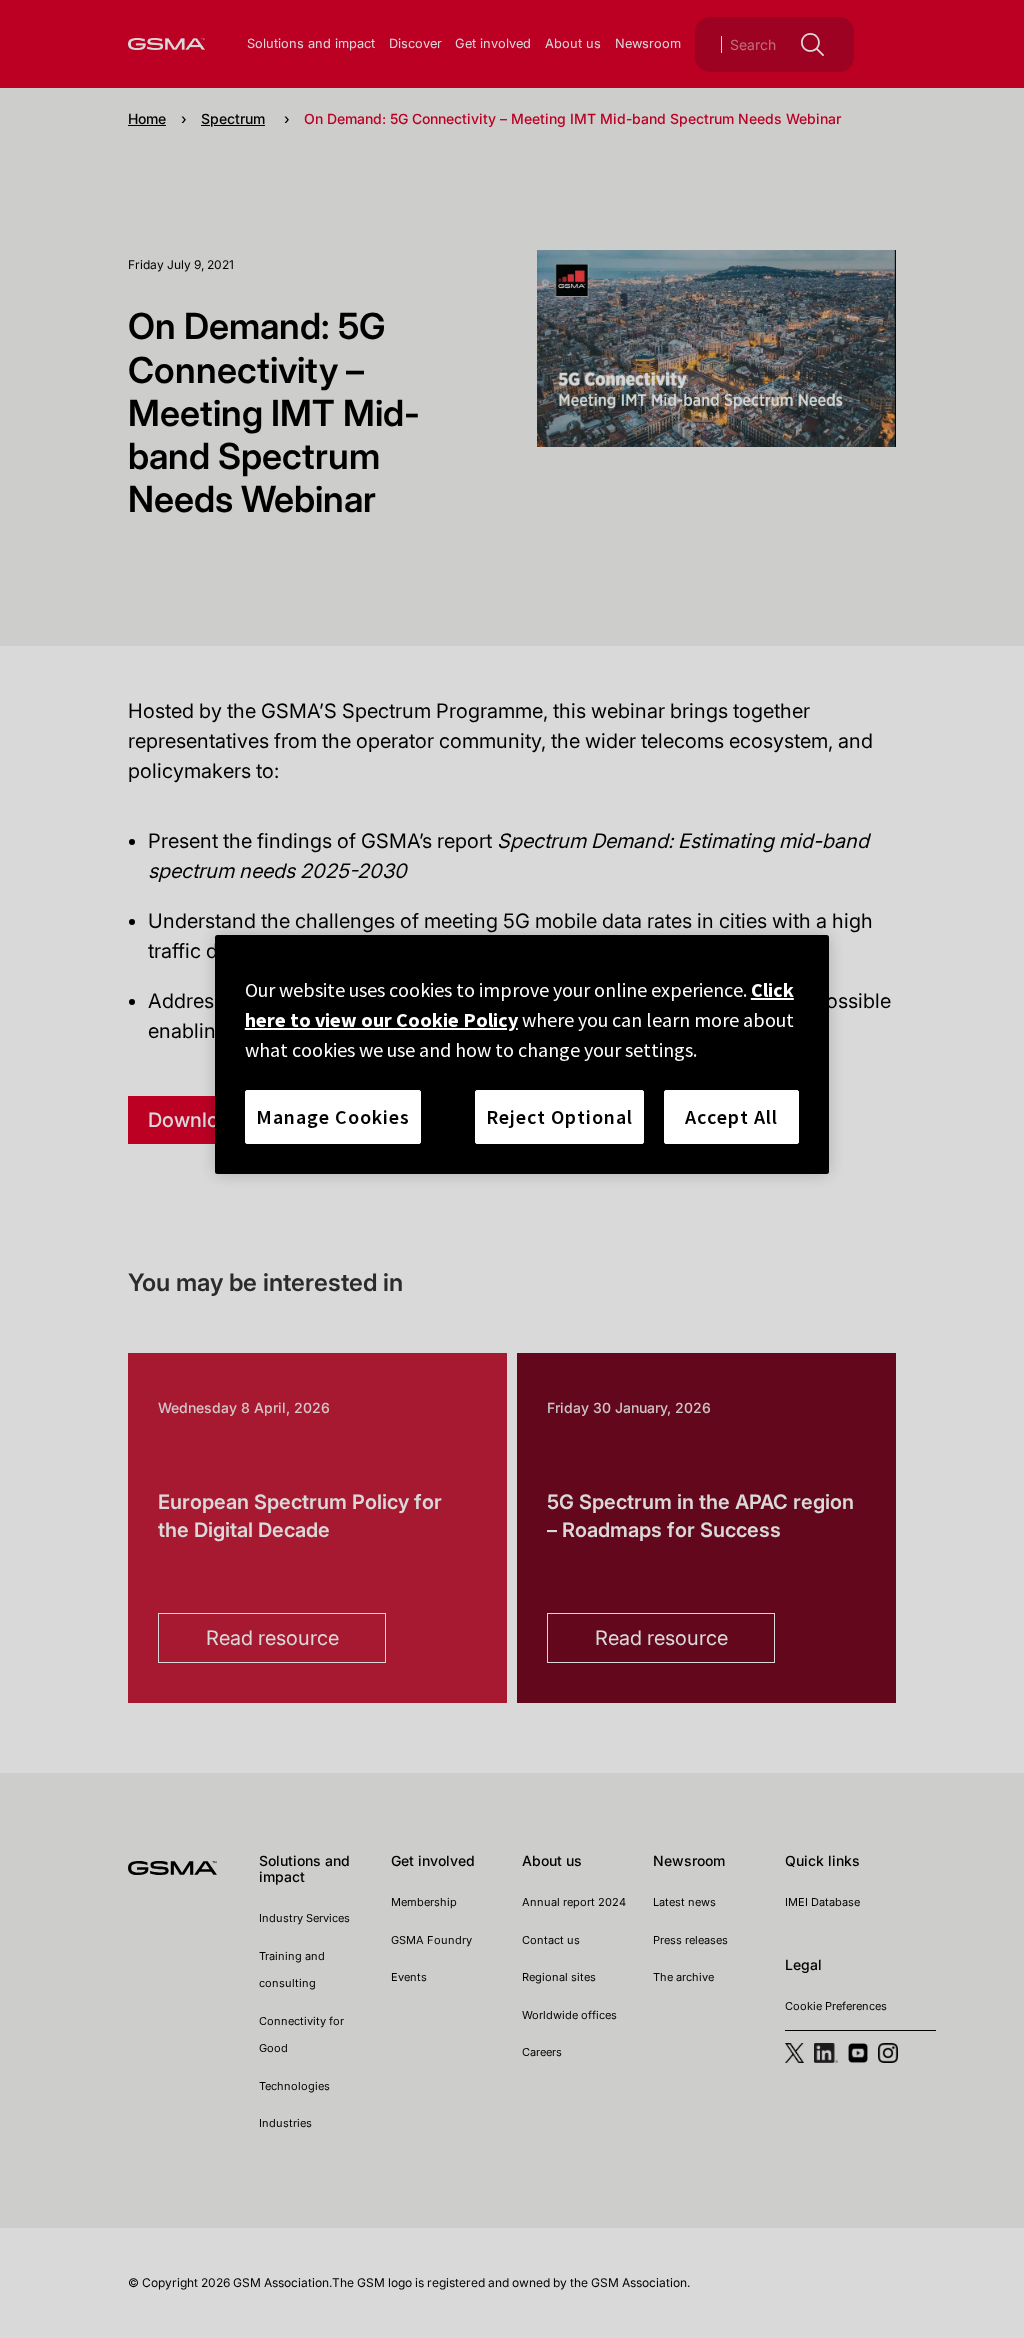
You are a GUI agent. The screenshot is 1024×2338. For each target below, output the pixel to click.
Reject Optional (559, 1116)
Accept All (731, 1116)
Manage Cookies (333, 1116)
